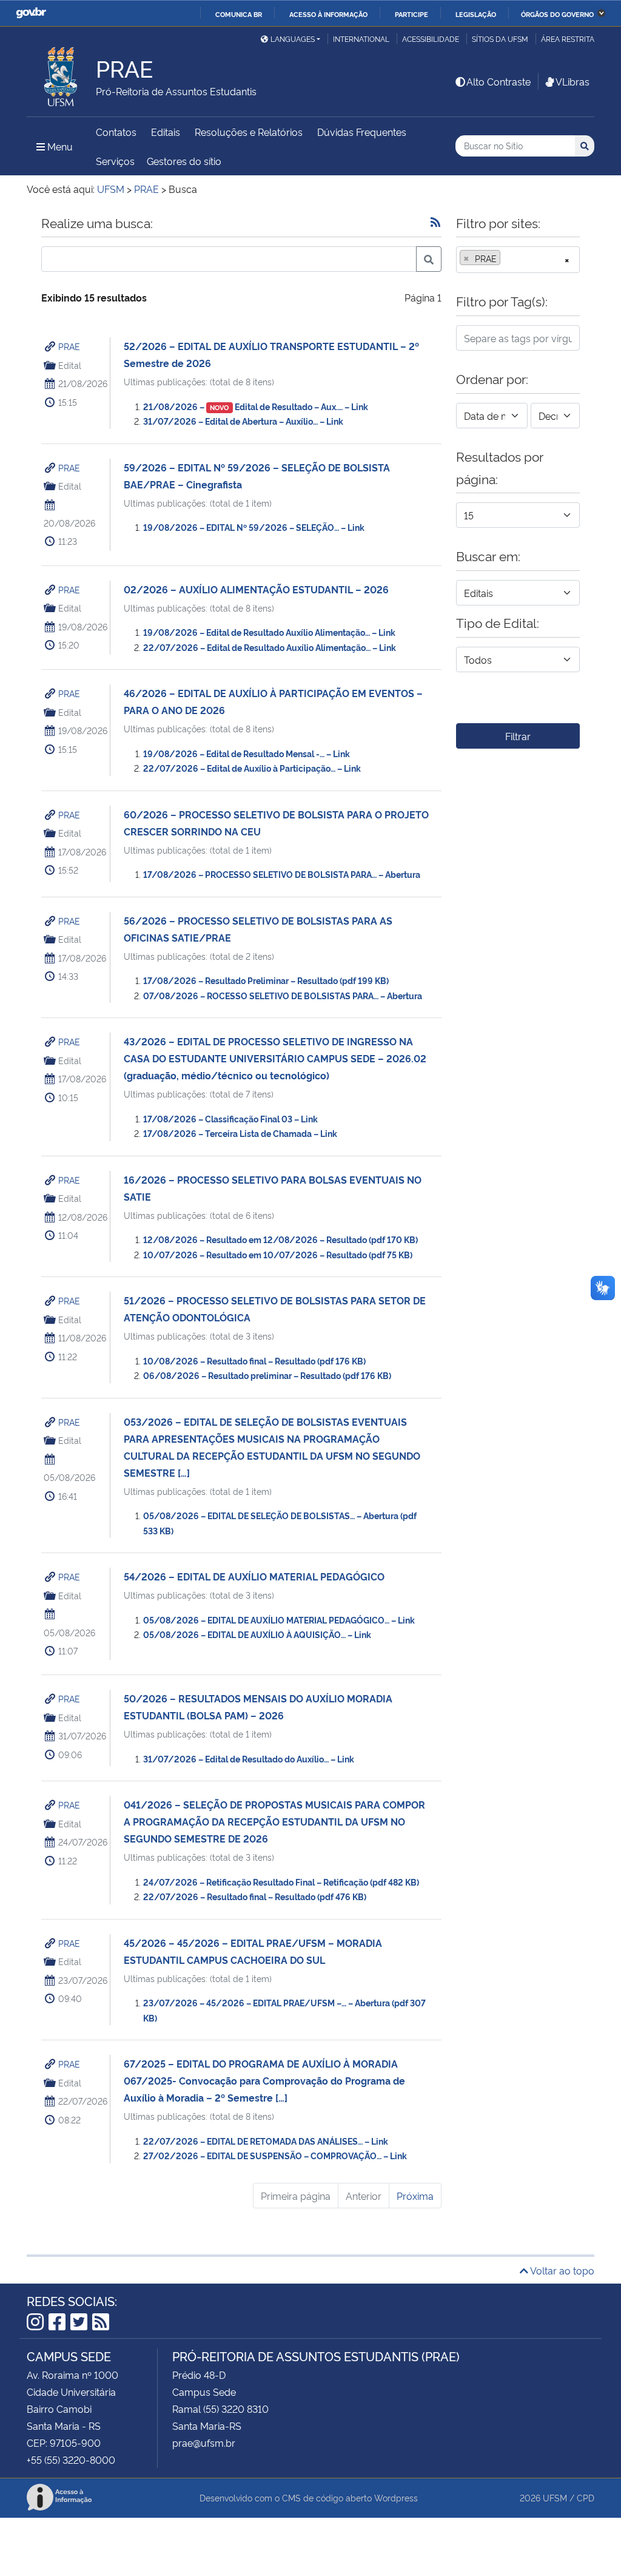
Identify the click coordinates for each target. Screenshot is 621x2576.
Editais (166, 132)
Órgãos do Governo (557, 14)
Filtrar (518, 736)
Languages (293, 39)
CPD (586, 2497)
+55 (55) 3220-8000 (71, 2460)
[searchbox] (507, 258)
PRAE (69, 346)
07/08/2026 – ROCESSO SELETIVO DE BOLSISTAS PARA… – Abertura (283, 995)
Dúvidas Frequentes (362, 132)
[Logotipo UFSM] (61, 73)
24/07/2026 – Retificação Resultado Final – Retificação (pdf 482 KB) (281, 1882)
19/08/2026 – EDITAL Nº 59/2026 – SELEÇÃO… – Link (254, 527)
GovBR (31, 13)
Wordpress (396, 2497)
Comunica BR (239, 14)
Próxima (415, 2196)
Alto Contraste (498, 81)
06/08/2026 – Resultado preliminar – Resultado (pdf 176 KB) (267, 1375)
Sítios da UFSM (500, 39)
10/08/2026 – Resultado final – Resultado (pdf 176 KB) (254, 1360)
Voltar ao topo (561, 2270)
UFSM (555, 2497)
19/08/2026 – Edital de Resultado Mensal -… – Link (247, 753)
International (361, 39)
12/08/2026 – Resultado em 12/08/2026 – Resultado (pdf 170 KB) (280, 1239)
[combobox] (518, 260)
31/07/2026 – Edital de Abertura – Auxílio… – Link (243, 421)
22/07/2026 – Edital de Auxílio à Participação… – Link (252, 768)
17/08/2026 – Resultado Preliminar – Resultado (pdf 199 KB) (266, 980)
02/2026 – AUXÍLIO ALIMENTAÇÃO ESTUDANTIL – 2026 (256, 589)
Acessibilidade (431, 39)
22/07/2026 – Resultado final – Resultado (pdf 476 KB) (255, 1896)
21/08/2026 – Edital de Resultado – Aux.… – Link (256, 406)
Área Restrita (568, 39)
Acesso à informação (328, 14)
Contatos (116, 132)
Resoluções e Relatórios (249, 132)
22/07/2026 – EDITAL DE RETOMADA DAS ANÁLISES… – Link (266, 2141)
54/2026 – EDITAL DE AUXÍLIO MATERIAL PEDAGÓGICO (254, 1576)
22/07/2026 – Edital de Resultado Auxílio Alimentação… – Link (270, 647)
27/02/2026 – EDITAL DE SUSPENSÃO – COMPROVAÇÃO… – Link (275, 2155)
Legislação (476, 14)
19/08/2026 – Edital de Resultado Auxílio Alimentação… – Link (269, 632)
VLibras (572, 81)
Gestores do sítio (184, 161)
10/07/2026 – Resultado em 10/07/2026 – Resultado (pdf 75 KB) (278, 1254)
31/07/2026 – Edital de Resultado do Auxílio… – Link (249, 1758)
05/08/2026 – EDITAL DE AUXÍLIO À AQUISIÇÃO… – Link (257, 1634)
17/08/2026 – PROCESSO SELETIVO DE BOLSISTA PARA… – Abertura (282, 874)
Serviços (115, 161)
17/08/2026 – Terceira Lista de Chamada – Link (240, 1133)
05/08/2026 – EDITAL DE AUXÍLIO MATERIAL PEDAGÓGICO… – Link (279, 1620)
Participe (411, 14)
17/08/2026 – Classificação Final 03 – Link (230, 1118)
